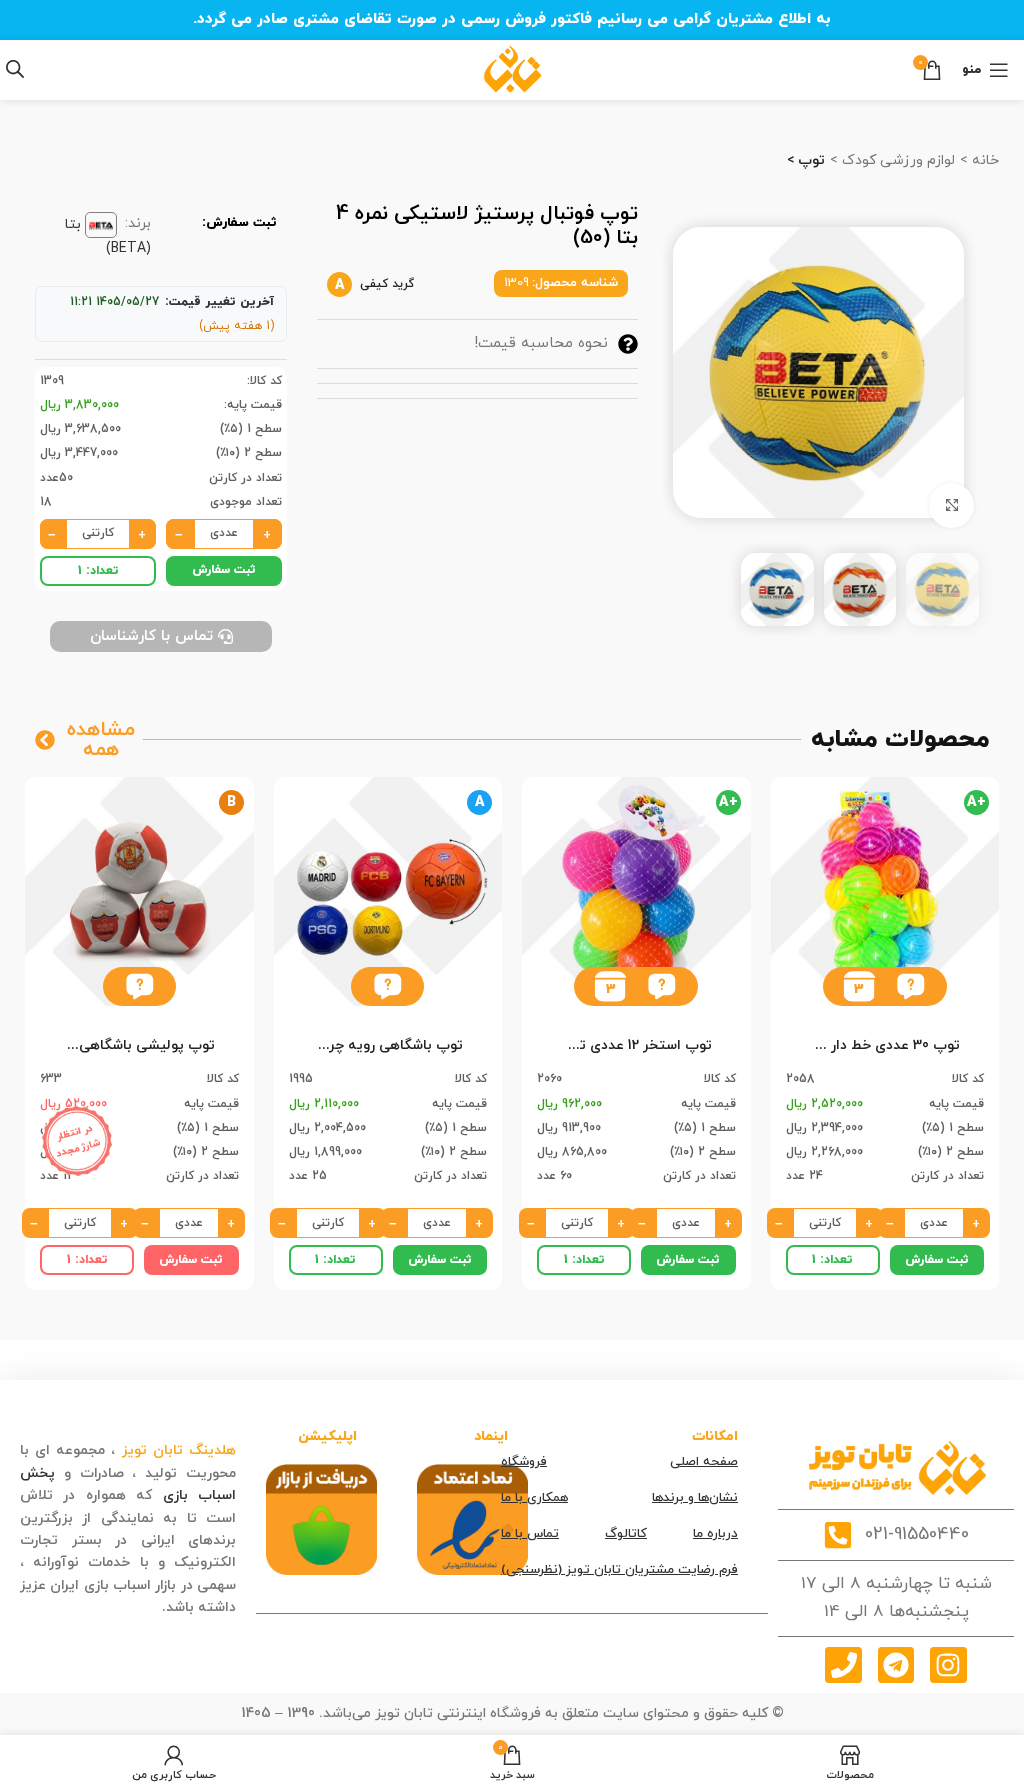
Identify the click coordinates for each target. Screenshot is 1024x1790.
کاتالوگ (626, 1534)
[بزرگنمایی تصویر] (951, 505)
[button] (910, 986)
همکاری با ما (534, 1498)
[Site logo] (512, 68)
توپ (809, 160)
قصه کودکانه (119, 1607)
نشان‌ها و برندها (695, 1498)
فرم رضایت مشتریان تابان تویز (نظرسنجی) (619, 1570)
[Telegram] (896, 1665)
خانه (983, 160)
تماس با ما (530, 1534)
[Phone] (843, 1665)
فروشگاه (524, 1462)
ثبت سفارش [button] (224, 570)
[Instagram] (948, 1665)
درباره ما (715, 1534)
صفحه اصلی (704, 1462)
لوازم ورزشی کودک (896, 160)
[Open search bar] (15, 69)
